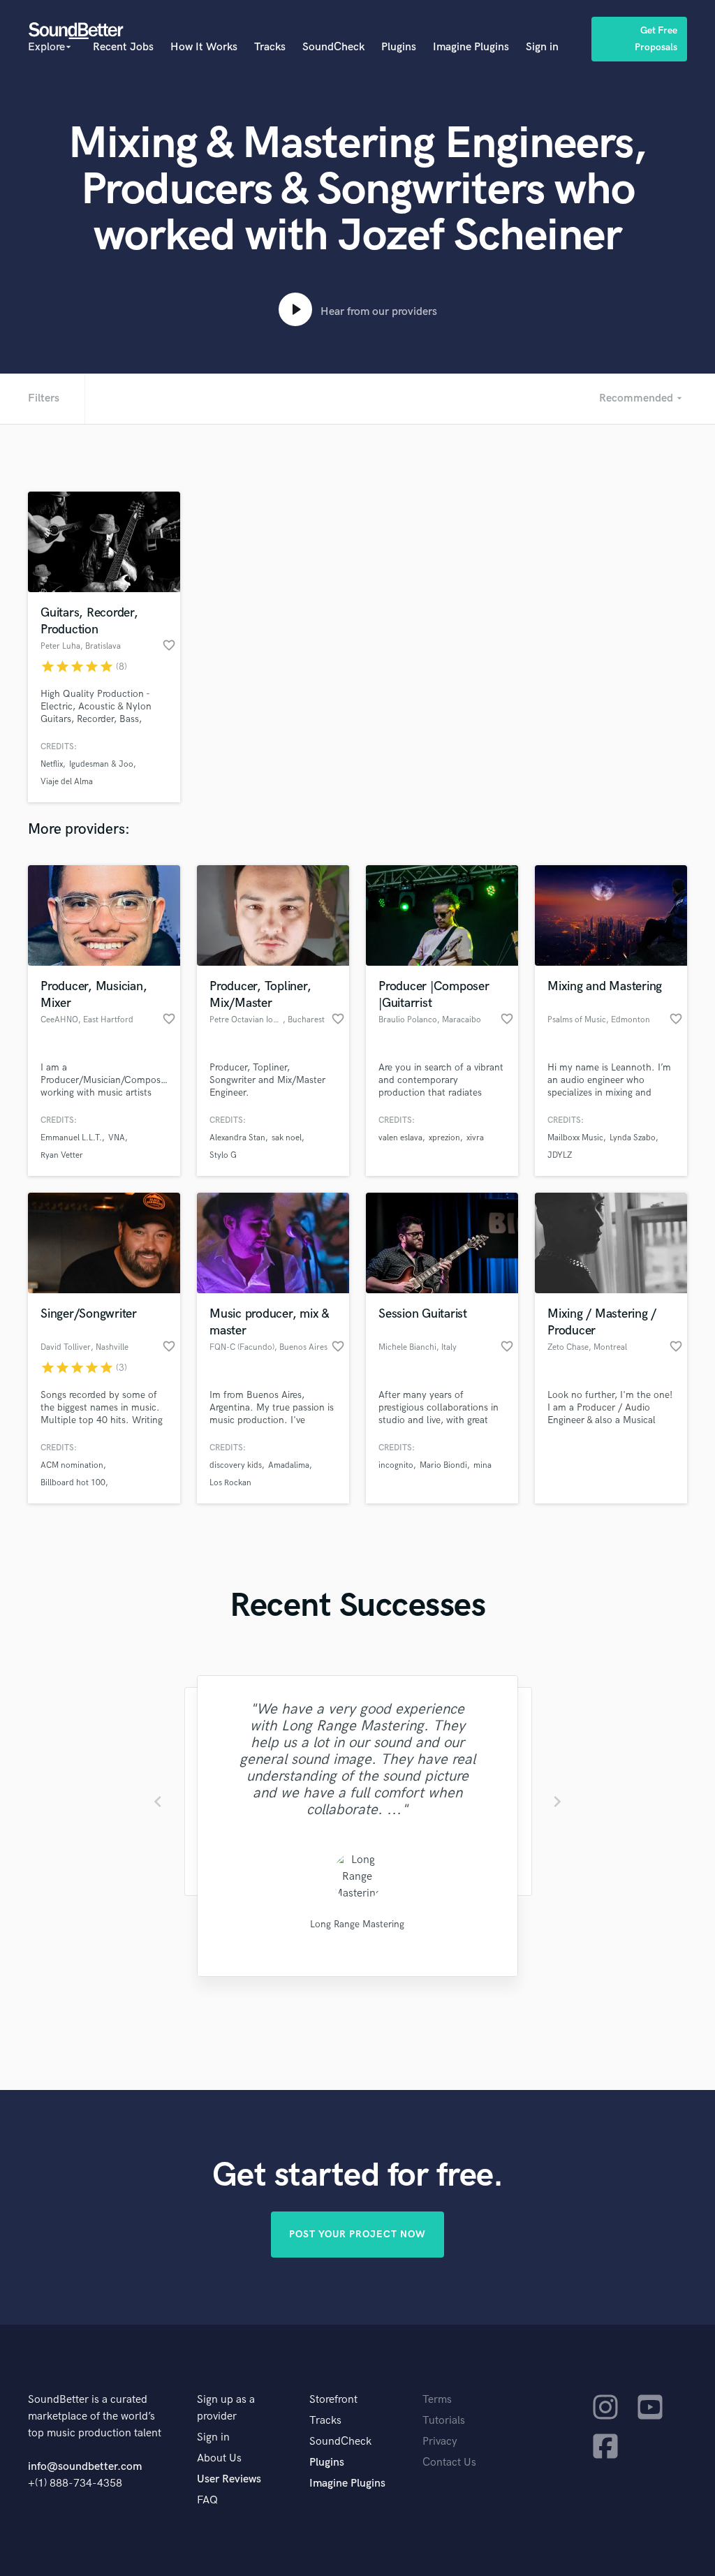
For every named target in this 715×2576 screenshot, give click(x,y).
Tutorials (444, 2421)
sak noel (287, 1138)
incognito (396, 1465)
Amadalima (289, 1465)
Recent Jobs (123, 47)
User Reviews (229, 2479)
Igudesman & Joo (101, 764)
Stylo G (223, 1155)
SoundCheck (333, 47)
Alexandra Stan (237, 1138)
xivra (475, 1138)
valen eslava (400, 1138)
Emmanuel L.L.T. (71, 1138)
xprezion (444, 1138)
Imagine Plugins (471, 47)
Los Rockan (230, 1483)
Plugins (399, 47)
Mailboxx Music (575, 1138)
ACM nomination (72, 1465)
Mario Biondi (443, 1465)
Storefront (333, 2400)
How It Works (204, 47)
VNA (117, 1138)
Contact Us (449, 2463)
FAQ (207, 2500)
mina (482, 1465)
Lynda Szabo (633, 1138)
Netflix (52, 764)
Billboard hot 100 (73, 1483)
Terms (437, 2400)
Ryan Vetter (62, 1155)
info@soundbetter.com (85, 2467)
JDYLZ (560, 1155)
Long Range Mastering (357, 1924)
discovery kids (236, 1465)
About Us (219, 2458)
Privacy (440, 2442)
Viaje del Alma (67, 782)
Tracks (270, 47)
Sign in (542, 47)
